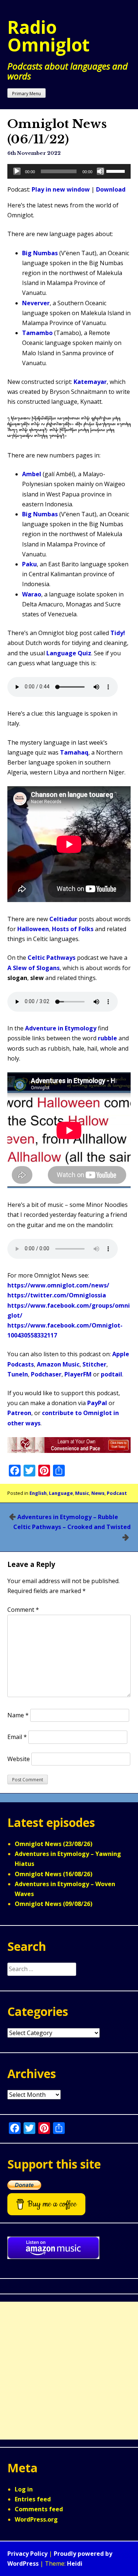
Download (111, 189)
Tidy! (118, 633)
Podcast (117, 1493)
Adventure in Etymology (61, 1028)
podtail (112, 1374)
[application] (69, 171)
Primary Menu (26, 94)
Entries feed (33, 2499)
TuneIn (18, 1374)
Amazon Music (58, 1364)
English (38, 1493)
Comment (23, 1610)
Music (82, 1493)
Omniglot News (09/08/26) (54, 1904)
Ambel (32, 474)
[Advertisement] (69, 2371)
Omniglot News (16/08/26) (54, 1874)
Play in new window (61, 189)
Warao (32, 594)
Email (17, 1737)
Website (19, 1759)
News (98, 1493)
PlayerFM (78, 1374)
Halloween (33, 929)
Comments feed (39, 2509)
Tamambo (37, 333)
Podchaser (46, 1374)
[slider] (117, 171)
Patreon (19, 1413)
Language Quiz (69, 653)
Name (18, 1715)
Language (61, 1493)
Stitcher (94, 1364)
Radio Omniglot (49, 36)
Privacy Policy (27, 2554)
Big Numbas (40, 253)
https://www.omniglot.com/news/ (58, 1285)
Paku (29, 564)
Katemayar (90, 382)
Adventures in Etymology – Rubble (68, 1517)
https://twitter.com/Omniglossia (57, 1295)
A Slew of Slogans (33, 968)
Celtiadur (63, 919)
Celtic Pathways (52, 958)
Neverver (36, 303)
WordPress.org (36, 2519)
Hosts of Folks (73, 929)
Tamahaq (74, 752)
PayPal (97, 1403)
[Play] (17, 171)
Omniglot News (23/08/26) (54, 1844)
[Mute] (100, 171)
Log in (24, 2489)
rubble (107, 1038)
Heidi (75, 2563)
